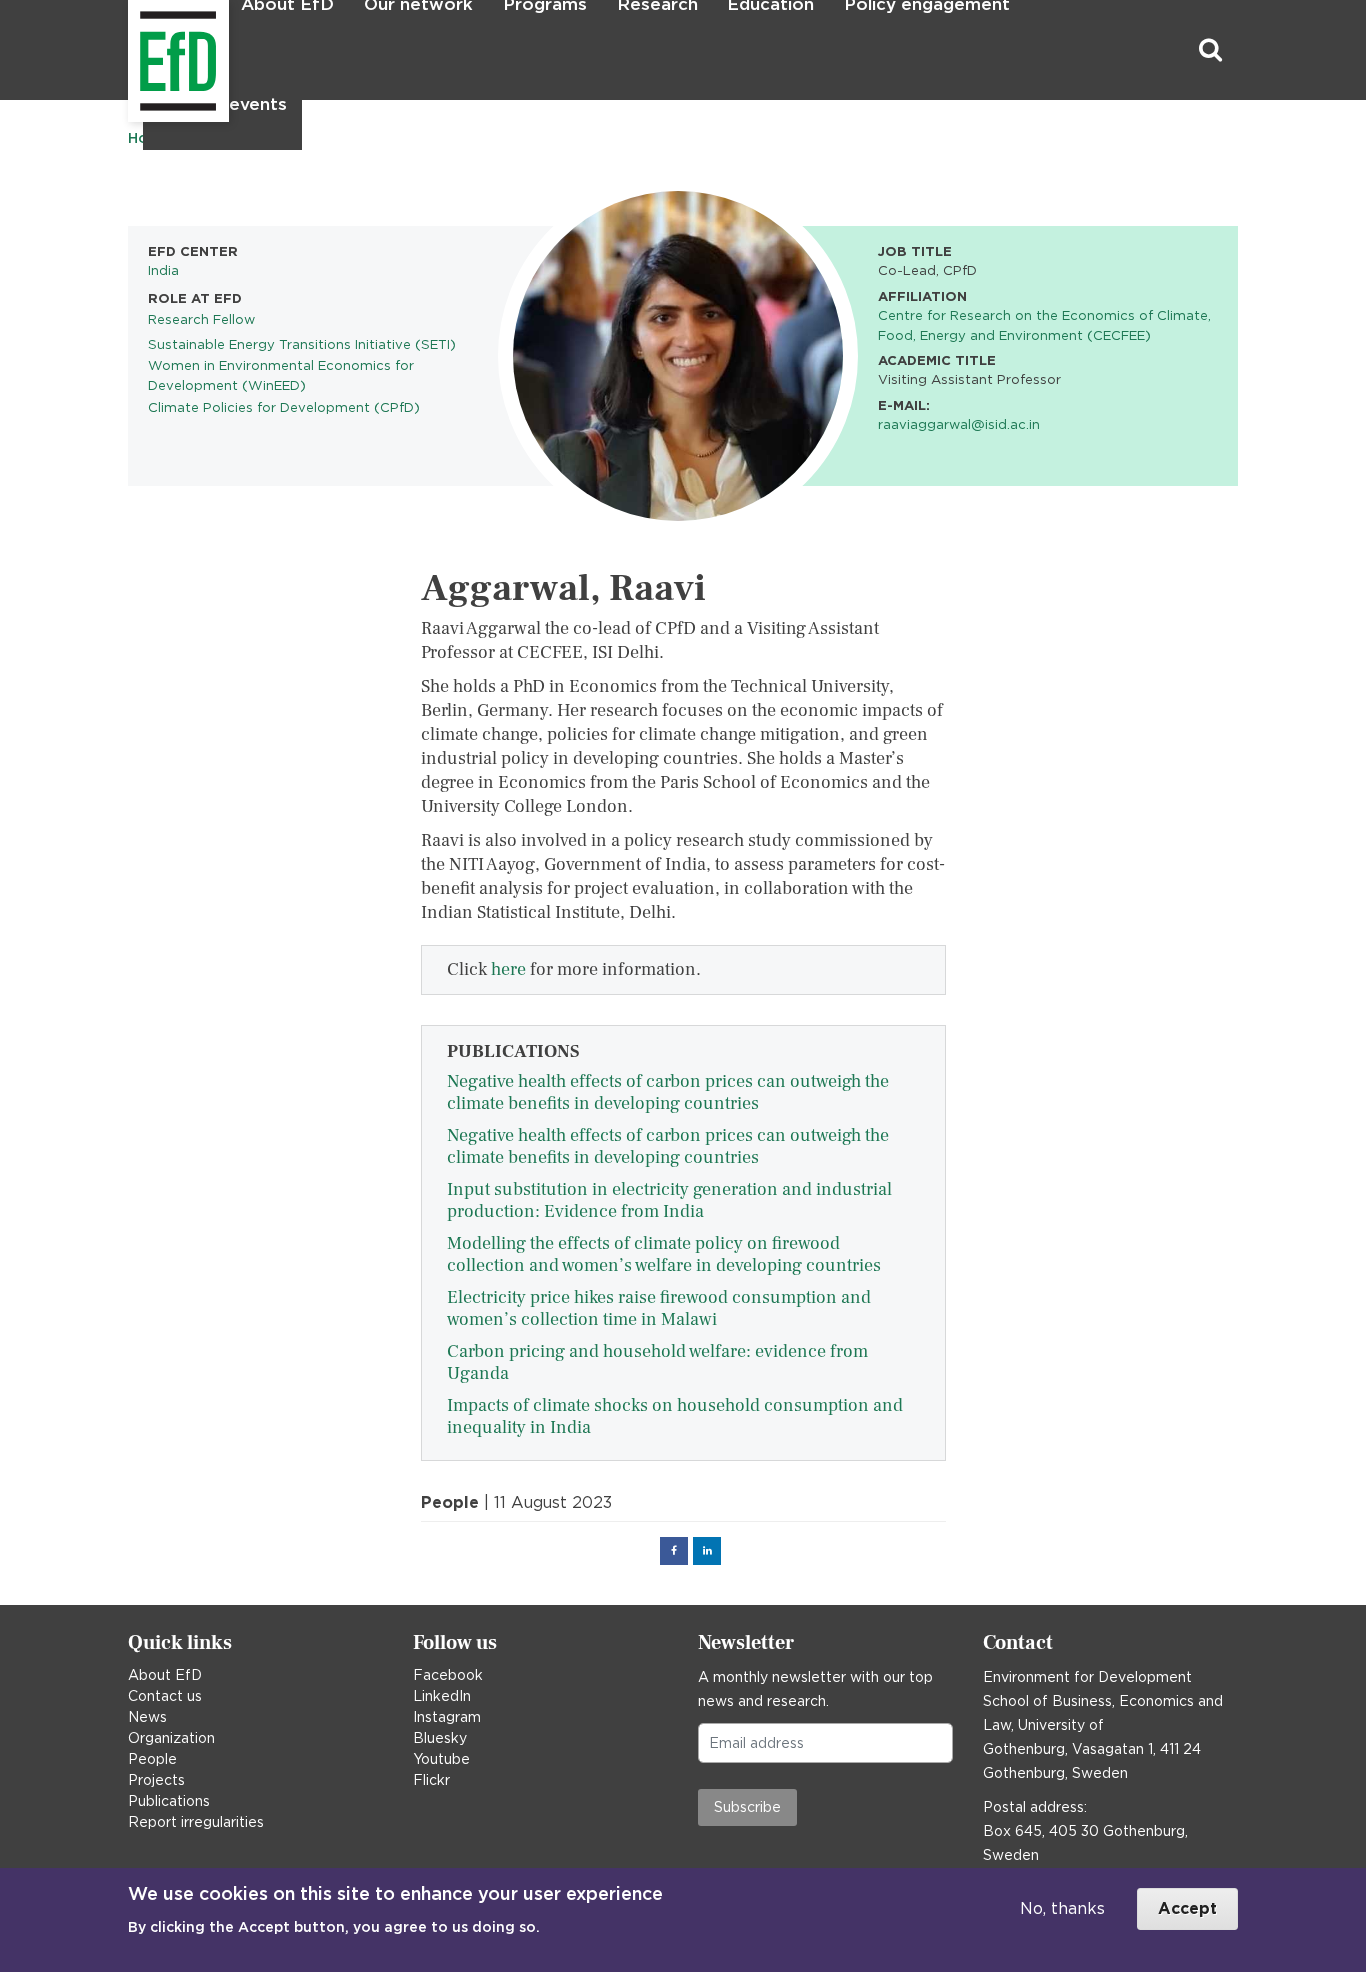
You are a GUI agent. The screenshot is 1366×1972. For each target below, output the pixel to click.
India (163, 270)
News (147, 1717)
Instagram (447, 1717)
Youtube (441, 1759)
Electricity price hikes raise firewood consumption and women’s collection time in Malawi (659, 1308)
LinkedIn (442, 1696)
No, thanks (1062, 1908)
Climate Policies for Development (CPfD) (284, 407)
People (152, 1759)
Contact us (165, 1696)
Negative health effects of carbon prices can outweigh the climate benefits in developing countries (668, 1092)
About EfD (165, 1675)
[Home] (130, 50)
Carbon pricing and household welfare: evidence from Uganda (657, 1362)
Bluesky (440, 1738)
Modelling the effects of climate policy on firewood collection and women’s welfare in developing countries (664, 1254)
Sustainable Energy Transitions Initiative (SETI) (302, 344)
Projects (156, 1780)
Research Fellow (201, 319)
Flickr (431, 1780)
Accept (1187, 1908)
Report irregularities (196, 1822)
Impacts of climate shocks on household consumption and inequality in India (675, 1416)
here (508, 969)
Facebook (448, 1675)
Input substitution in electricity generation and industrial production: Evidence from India (669, 1200)
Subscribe (747, 1807)
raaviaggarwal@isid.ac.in (959, 424)
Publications (169, 1801)
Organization (171, 1738)
